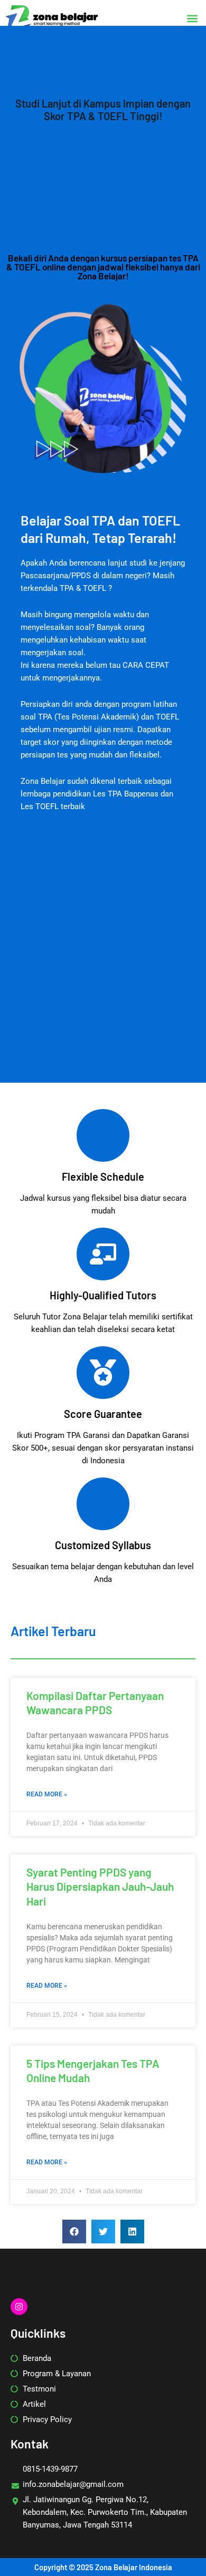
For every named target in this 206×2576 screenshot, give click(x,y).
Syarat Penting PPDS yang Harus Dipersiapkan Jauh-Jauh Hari (100, 1887)
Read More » (47, 1794)
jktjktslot (104, 653)
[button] (192, 18)
